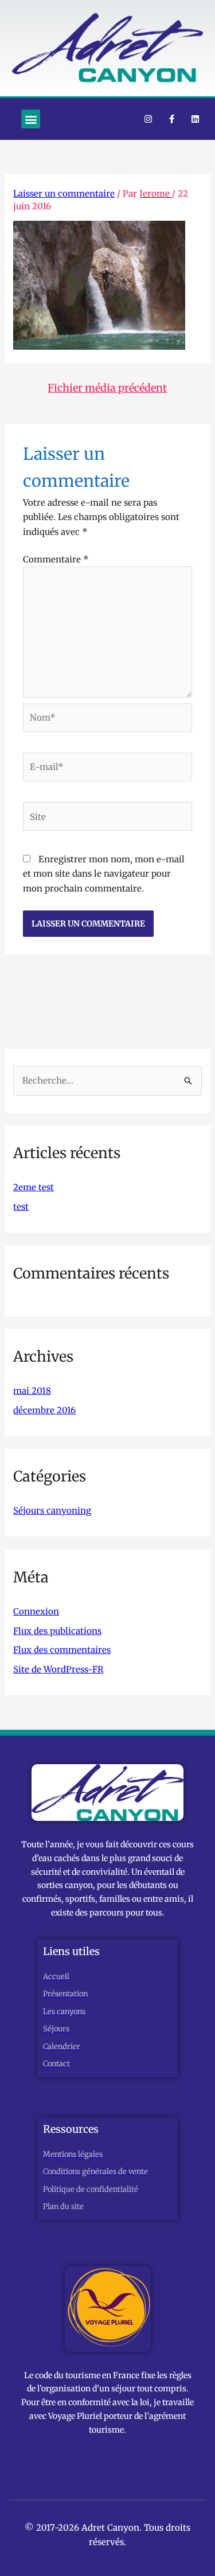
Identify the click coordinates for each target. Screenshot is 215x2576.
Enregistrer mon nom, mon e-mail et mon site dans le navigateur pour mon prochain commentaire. (104, 874)
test (21, 1207)
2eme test (34, 1187)
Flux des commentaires (62, 1650)
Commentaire (56, 559)
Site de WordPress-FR (58, 1669)
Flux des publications (57, 1631)
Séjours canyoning (52, 1510)
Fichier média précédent (107, 388)
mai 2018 (32, 1391)
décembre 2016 (44, 1410)
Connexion (36, 1611)
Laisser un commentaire (64, 194)
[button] (31, 119)
